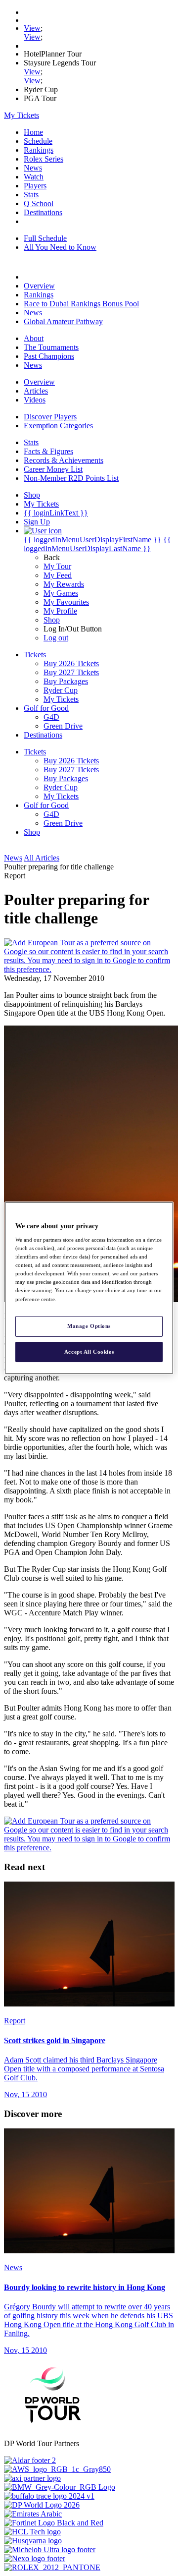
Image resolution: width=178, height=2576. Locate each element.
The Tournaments (51, 347)
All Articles (42, 858)
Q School (39, 203)
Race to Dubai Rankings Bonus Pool (81, 304)
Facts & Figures (48, 451)
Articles (36, 391)
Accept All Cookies (89, 1352)
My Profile (60, 611)
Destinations (43, 212)
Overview (39, 286)
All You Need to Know (60, 247)
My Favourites (66, 602)
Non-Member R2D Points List (71, 478)
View (32, 28)
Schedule (38, 141)
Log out (56, 638)
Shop (52, 620)
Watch (34, 177)
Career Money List (53, 469)
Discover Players (50, 417)
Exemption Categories (58, 426)
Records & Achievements (64, 460)
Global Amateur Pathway (63, 321)
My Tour (57, 566)
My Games (61, 593)
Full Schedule (45, 238)
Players (35, 186)
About (34, 338)
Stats (31, 195)
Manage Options (89, 1326)
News (33, 168)
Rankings (39, 150)
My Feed (58, 575)
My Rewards (64, 584)
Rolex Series (44, 159)
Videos (35, 400)
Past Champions (49, 356)
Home (33, 132)
